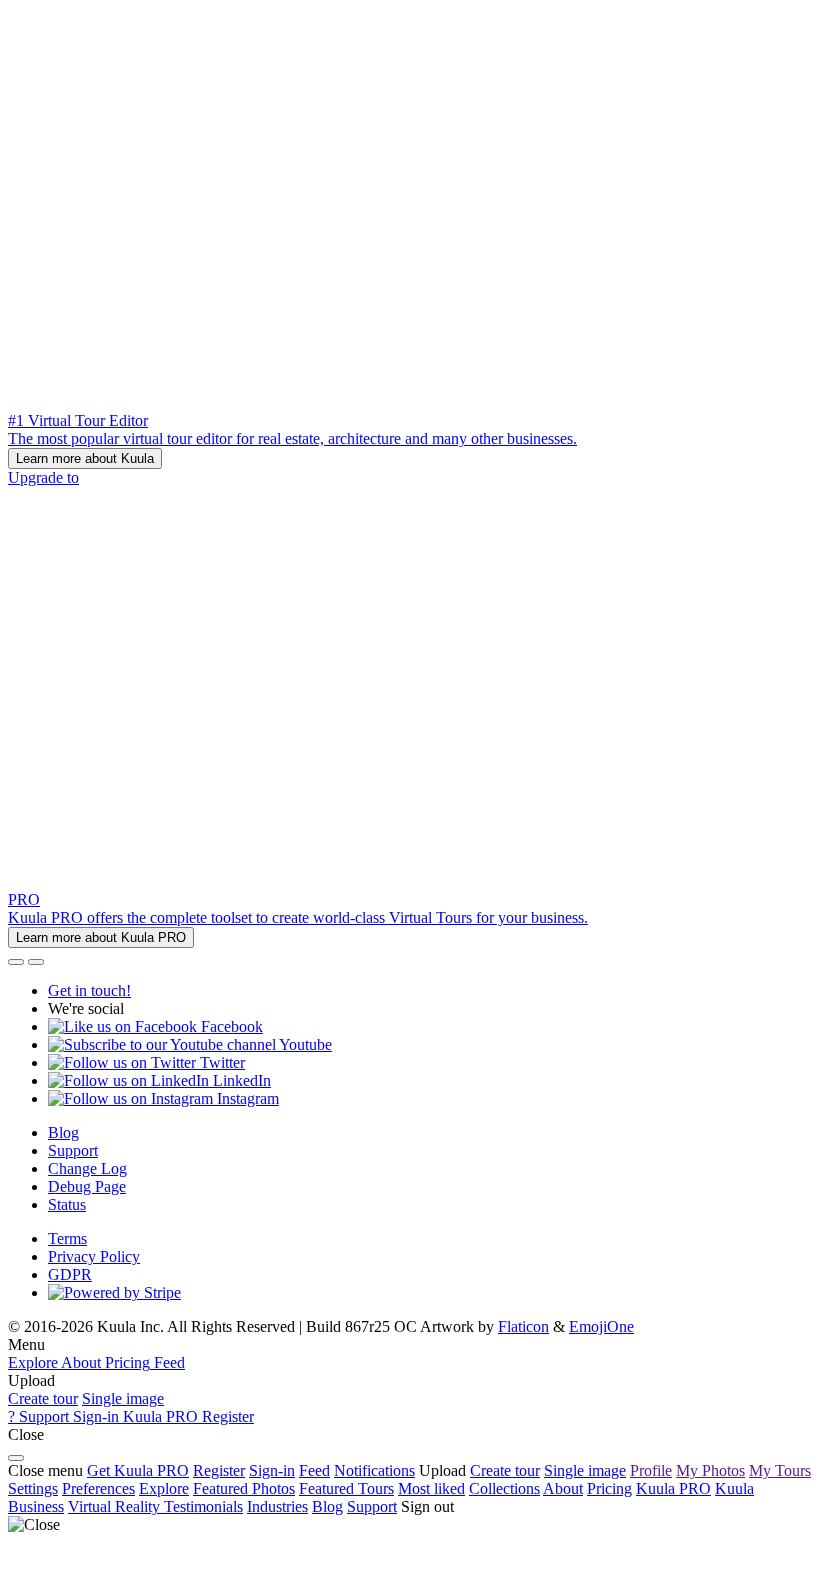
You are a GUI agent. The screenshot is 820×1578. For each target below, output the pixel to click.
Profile (651, 1470)
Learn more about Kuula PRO (101, 937)
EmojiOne (601, 1326)
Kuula (673, 1488)
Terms (67, 1238)
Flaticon (523, 1326)
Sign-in (272, 1470)
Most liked (431, 1488)
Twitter (220, 1062)
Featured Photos (244, 1488)
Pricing (609, 1488)
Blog (63, 1132)
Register (219, 1470)
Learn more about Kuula (85, 458)
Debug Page (87, 1186)
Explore (164, 1488)
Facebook (230, 1026)
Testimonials (203, 1506)
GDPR (70, 1274)
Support (73, 1150)
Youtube (304, 1044)
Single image (123, 1398)
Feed (314, 1470)
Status (67, 1204)
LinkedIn (240, 1080)
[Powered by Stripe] (114, 1292)
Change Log (87, 1168)
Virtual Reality (116, 1506)
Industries (277, 1506)
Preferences (98, 1488)
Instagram (246, 1098)
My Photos (710, 1470)
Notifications (374, 1470)
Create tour (43, 1398)
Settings (33, 1488)
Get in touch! (89, 990)
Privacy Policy (94, 1256)
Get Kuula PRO (138, 1470)
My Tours (780, 1470)
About (563, 1488)
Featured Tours (346, 1488)
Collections (504, 1488)
